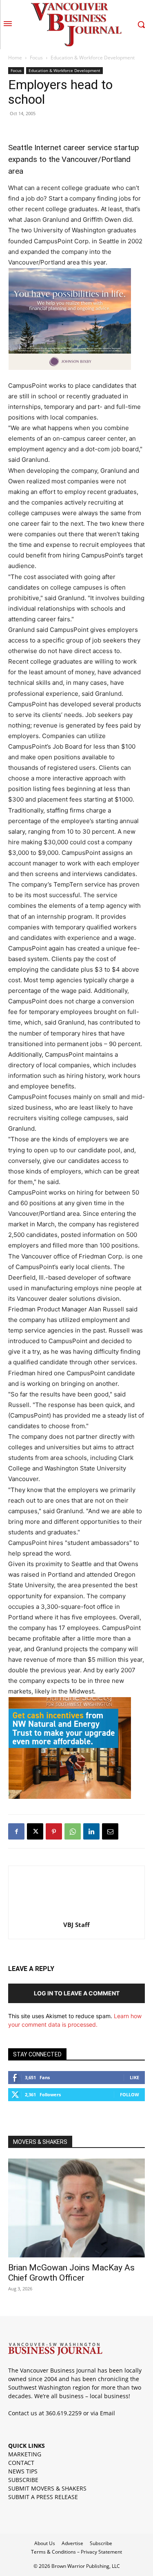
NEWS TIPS (23, 2471)
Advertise (72, 2543)
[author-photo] (77, 1913)
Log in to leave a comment (77, 1993)
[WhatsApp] (73, 1831)
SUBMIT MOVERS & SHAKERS (47, 2488)
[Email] (110, 1831)
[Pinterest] (54, 1831)
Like (134, 2077)
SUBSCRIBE (23, 2480)
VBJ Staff (76, 1925)
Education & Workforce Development (93, 58)
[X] (35, 1831)
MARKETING (25, 2454)
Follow (130, 2094)
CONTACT (21, 2463)
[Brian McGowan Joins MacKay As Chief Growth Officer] (76, 2208)
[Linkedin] (91, 1831)
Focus (36, 58)
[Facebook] (16, 1831)
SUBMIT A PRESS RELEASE (43, 2497)
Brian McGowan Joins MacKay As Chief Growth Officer (71, 2273)
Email (108, 2413)
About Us (45, 2543)
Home (15, 58)
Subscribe (101, 2543)
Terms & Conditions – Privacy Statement (76, 2552)
